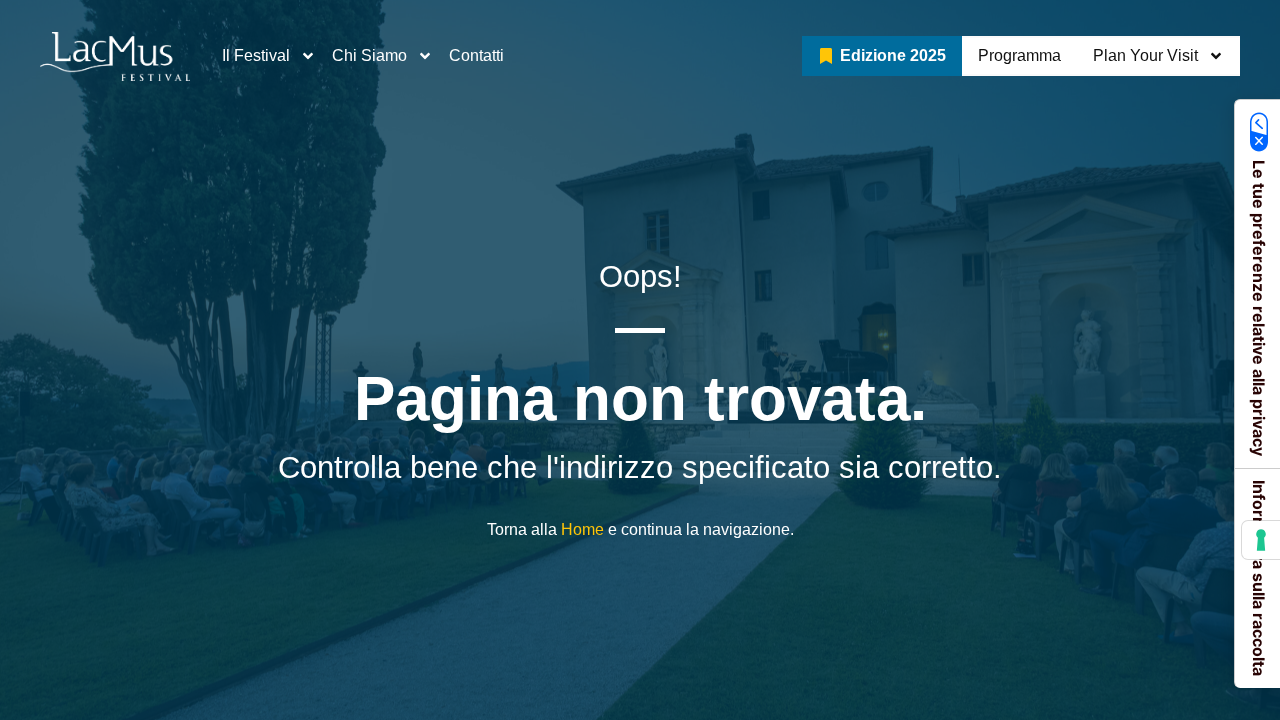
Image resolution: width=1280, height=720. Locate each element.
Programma (1019, 55)
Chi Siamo (369, 55)
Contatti (476, 55)
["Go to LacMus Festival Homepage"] (115, 56)
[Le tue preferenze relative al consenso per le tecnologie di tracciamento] (1261, 540)
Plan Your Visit (1145, 55)
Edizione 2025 (893, 55)
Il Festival (256, 55)
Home (582, 529)
